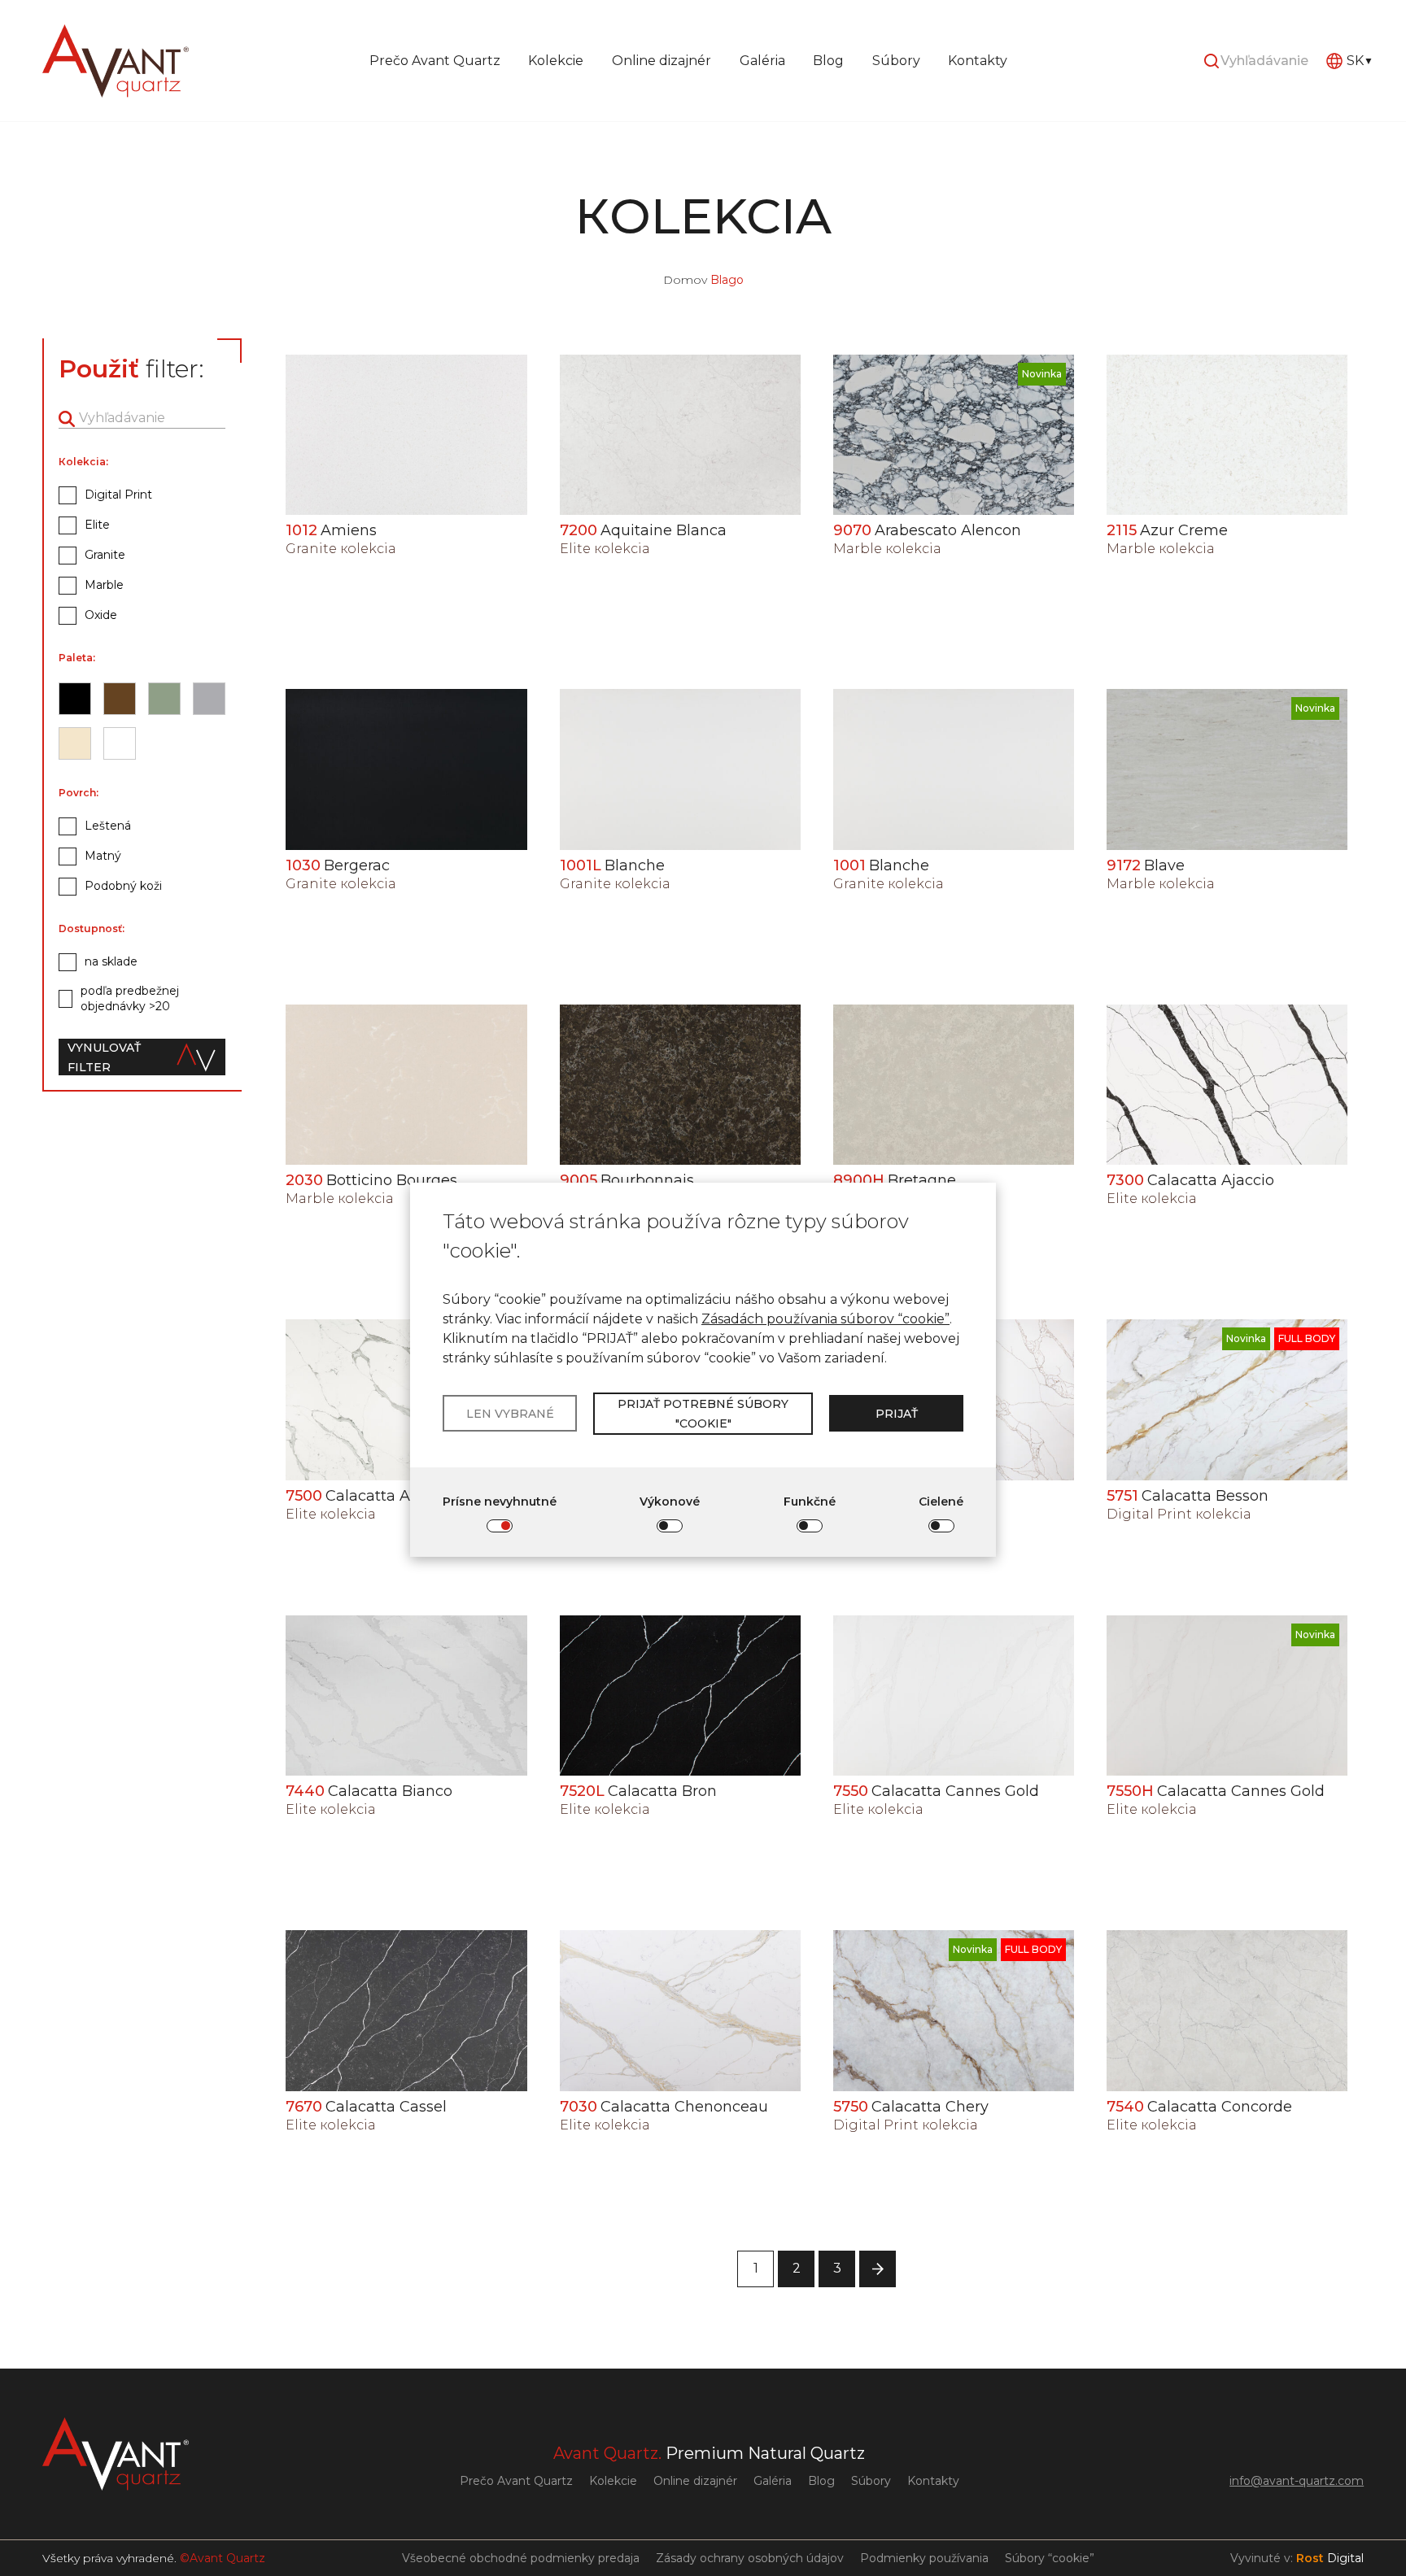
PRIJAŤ (897, 1414)
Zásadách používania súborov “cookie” (825, 1319)
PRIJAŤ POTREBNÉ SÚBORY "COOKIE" (703, 1414)
